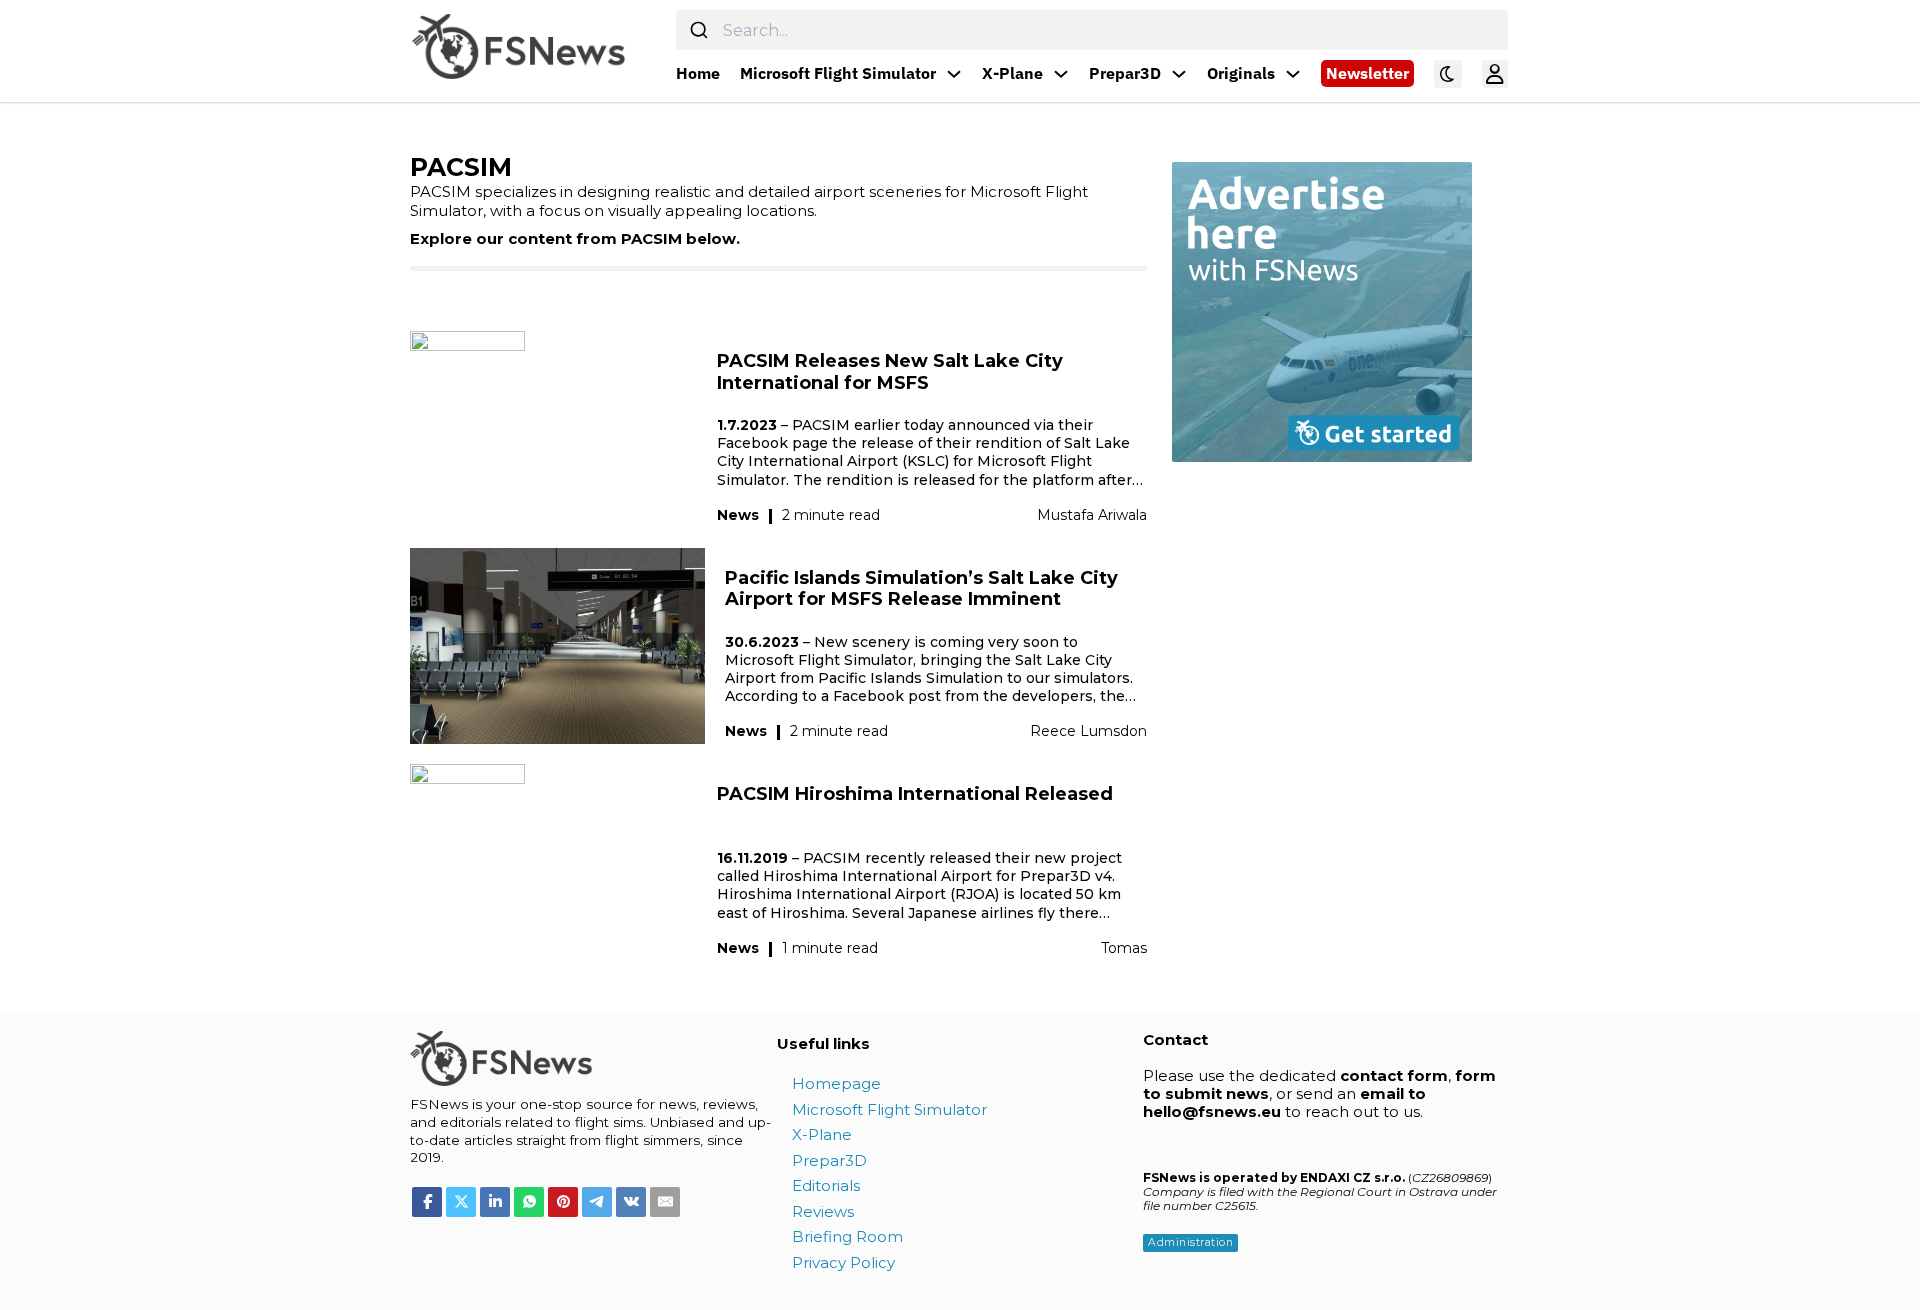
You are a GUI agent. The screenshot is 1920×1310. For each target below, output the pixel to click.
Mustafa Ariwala (1092, 515)
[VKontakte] (631, 1202)
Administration (1190, 1242)
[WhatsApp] (529, 1202)
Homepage (836, 1083)
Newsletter (1367, 73)
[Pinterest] (563, 1202)
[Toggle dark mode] (1448, 74)
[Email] (665, 1202)
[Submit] (699, 30)
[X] (461, 1202)
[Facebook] (427, 1202)
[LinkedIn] (495, 1202)
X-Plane (1012, 73)
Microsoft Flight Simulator (838, 73)
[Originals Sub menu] (1293, 74)
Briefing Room (847, 1236)
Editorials (826, 1185)
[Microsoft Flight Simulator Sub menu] (954, 74)
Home (698, 73)
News (738, 515)
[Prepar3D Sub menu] (1179, 74)
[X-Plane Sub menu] (1061, 74)
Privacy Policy (843, 1262)
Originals (1241, 73)
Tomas (1124, 948)
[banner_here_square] (1322, 309)
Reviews (823, 1211)
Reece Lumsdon (1088, 731)
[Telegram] (597, 1202)
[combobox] (1092, 30)
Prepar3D (1125, 73)
